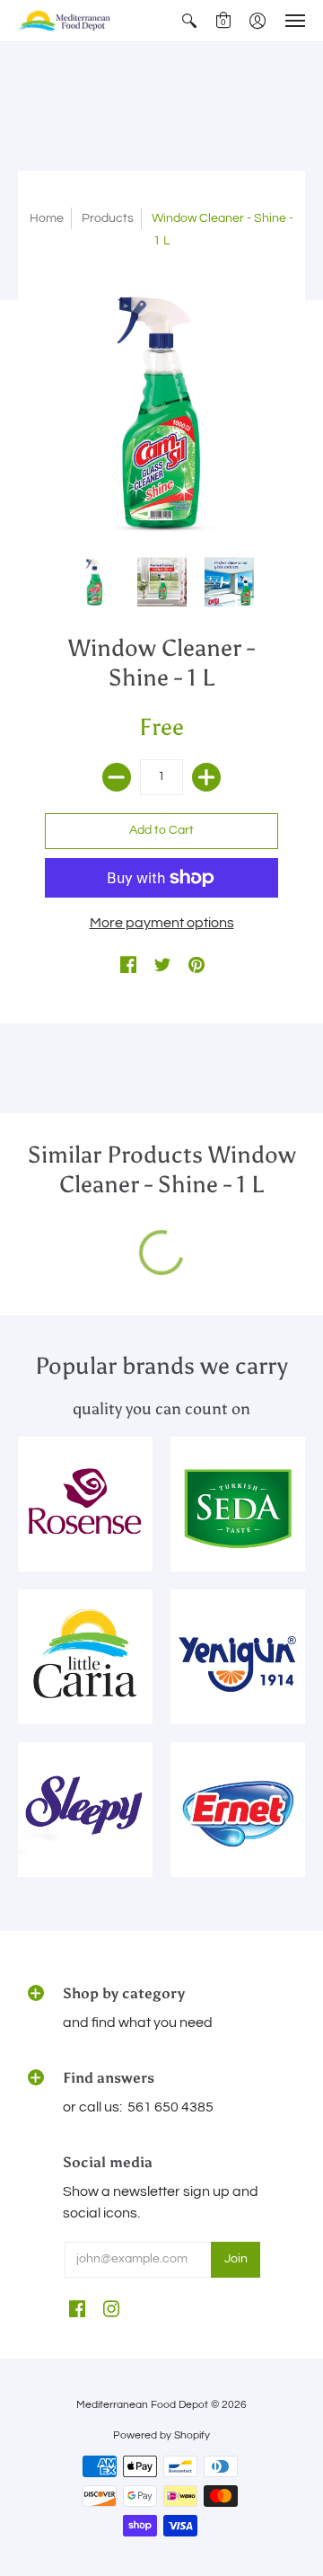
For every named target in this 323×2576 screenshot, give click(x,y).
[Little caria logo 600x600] (85, 1657)
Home (47, 218)
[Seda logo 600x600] (238, 1504)
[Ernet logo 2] (238, 1810)
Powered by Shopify (161, 2435)
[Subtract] (117, 777)
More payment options (162, 923)
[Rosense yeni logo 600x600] (85, 1504)
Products (108, 218)
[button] (189, 21)
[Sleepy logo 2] (85, 1810)
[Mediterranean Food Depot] (67, 21)
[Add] (206, 777)
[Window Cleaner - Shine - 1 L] (95, 582)
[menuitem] (189, 21)
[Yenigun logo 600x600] (238, 1657)
